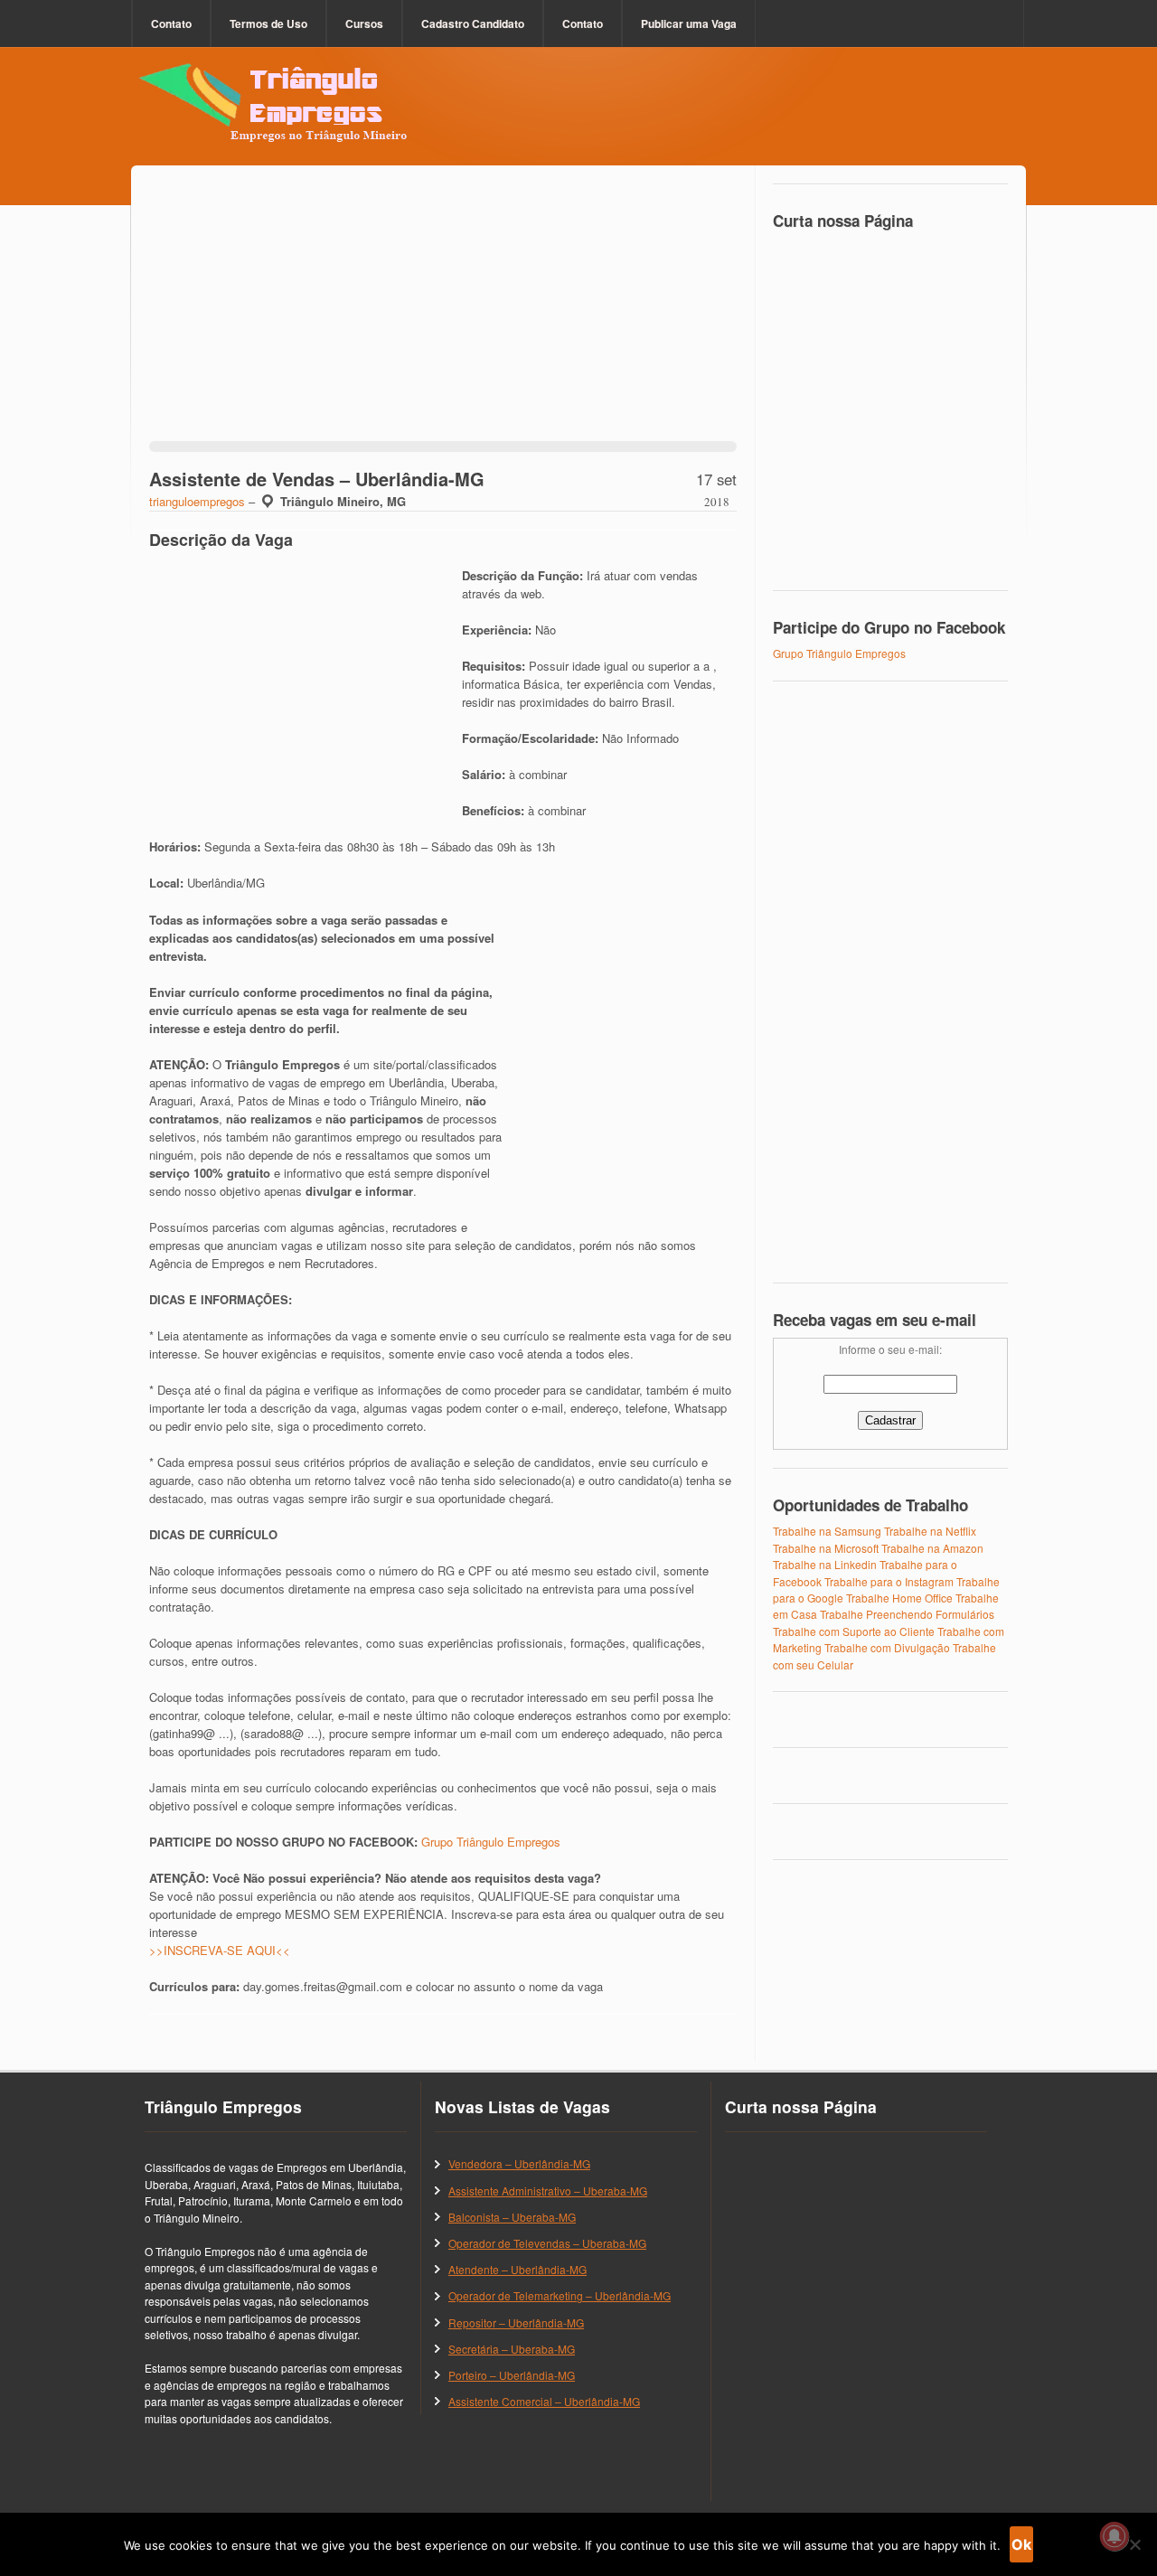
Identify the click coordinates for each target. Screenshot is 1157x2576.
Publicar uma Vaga (689, 24)
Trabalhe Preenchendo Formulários (907, 1614)
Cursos (364, 24)
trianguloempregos (197, 501)
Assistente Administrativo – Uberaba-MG (548, 2191)
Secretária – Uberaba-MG (512, 2349)
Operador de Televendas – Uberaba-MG (547, 2243)
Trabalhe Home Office (899, 1598)
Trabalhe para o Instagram (889, 1581)
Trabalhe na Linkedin (825, 1564)
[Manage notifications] (1115, 2536)
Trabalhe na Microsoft (826, 1548)
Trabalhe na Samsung (827, 1531)
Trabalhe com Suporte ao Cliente (854, 1631)
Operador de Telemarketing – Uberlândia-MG (560, 2295)
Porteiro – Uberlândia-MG (512, 2375)
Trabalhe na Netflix (930, 1531)
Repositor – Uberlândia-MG (516, 2322)
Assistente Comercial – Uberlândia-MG (544, 2401)
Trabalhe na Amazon (932, 1548)
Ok (1021, 2544)
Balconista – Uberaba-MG (512, 2217)
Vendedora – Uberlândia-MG (519, 2163)
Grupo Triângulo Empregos (491, 1842)
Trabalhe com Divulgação (887, 1647)
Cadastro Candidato (473, 24)
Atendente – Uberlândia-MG (517, 2269)
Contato (171, 24)
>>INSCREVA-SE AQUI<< (220, 1950)
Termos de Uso (268, 24)
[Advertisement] (443, 315)
